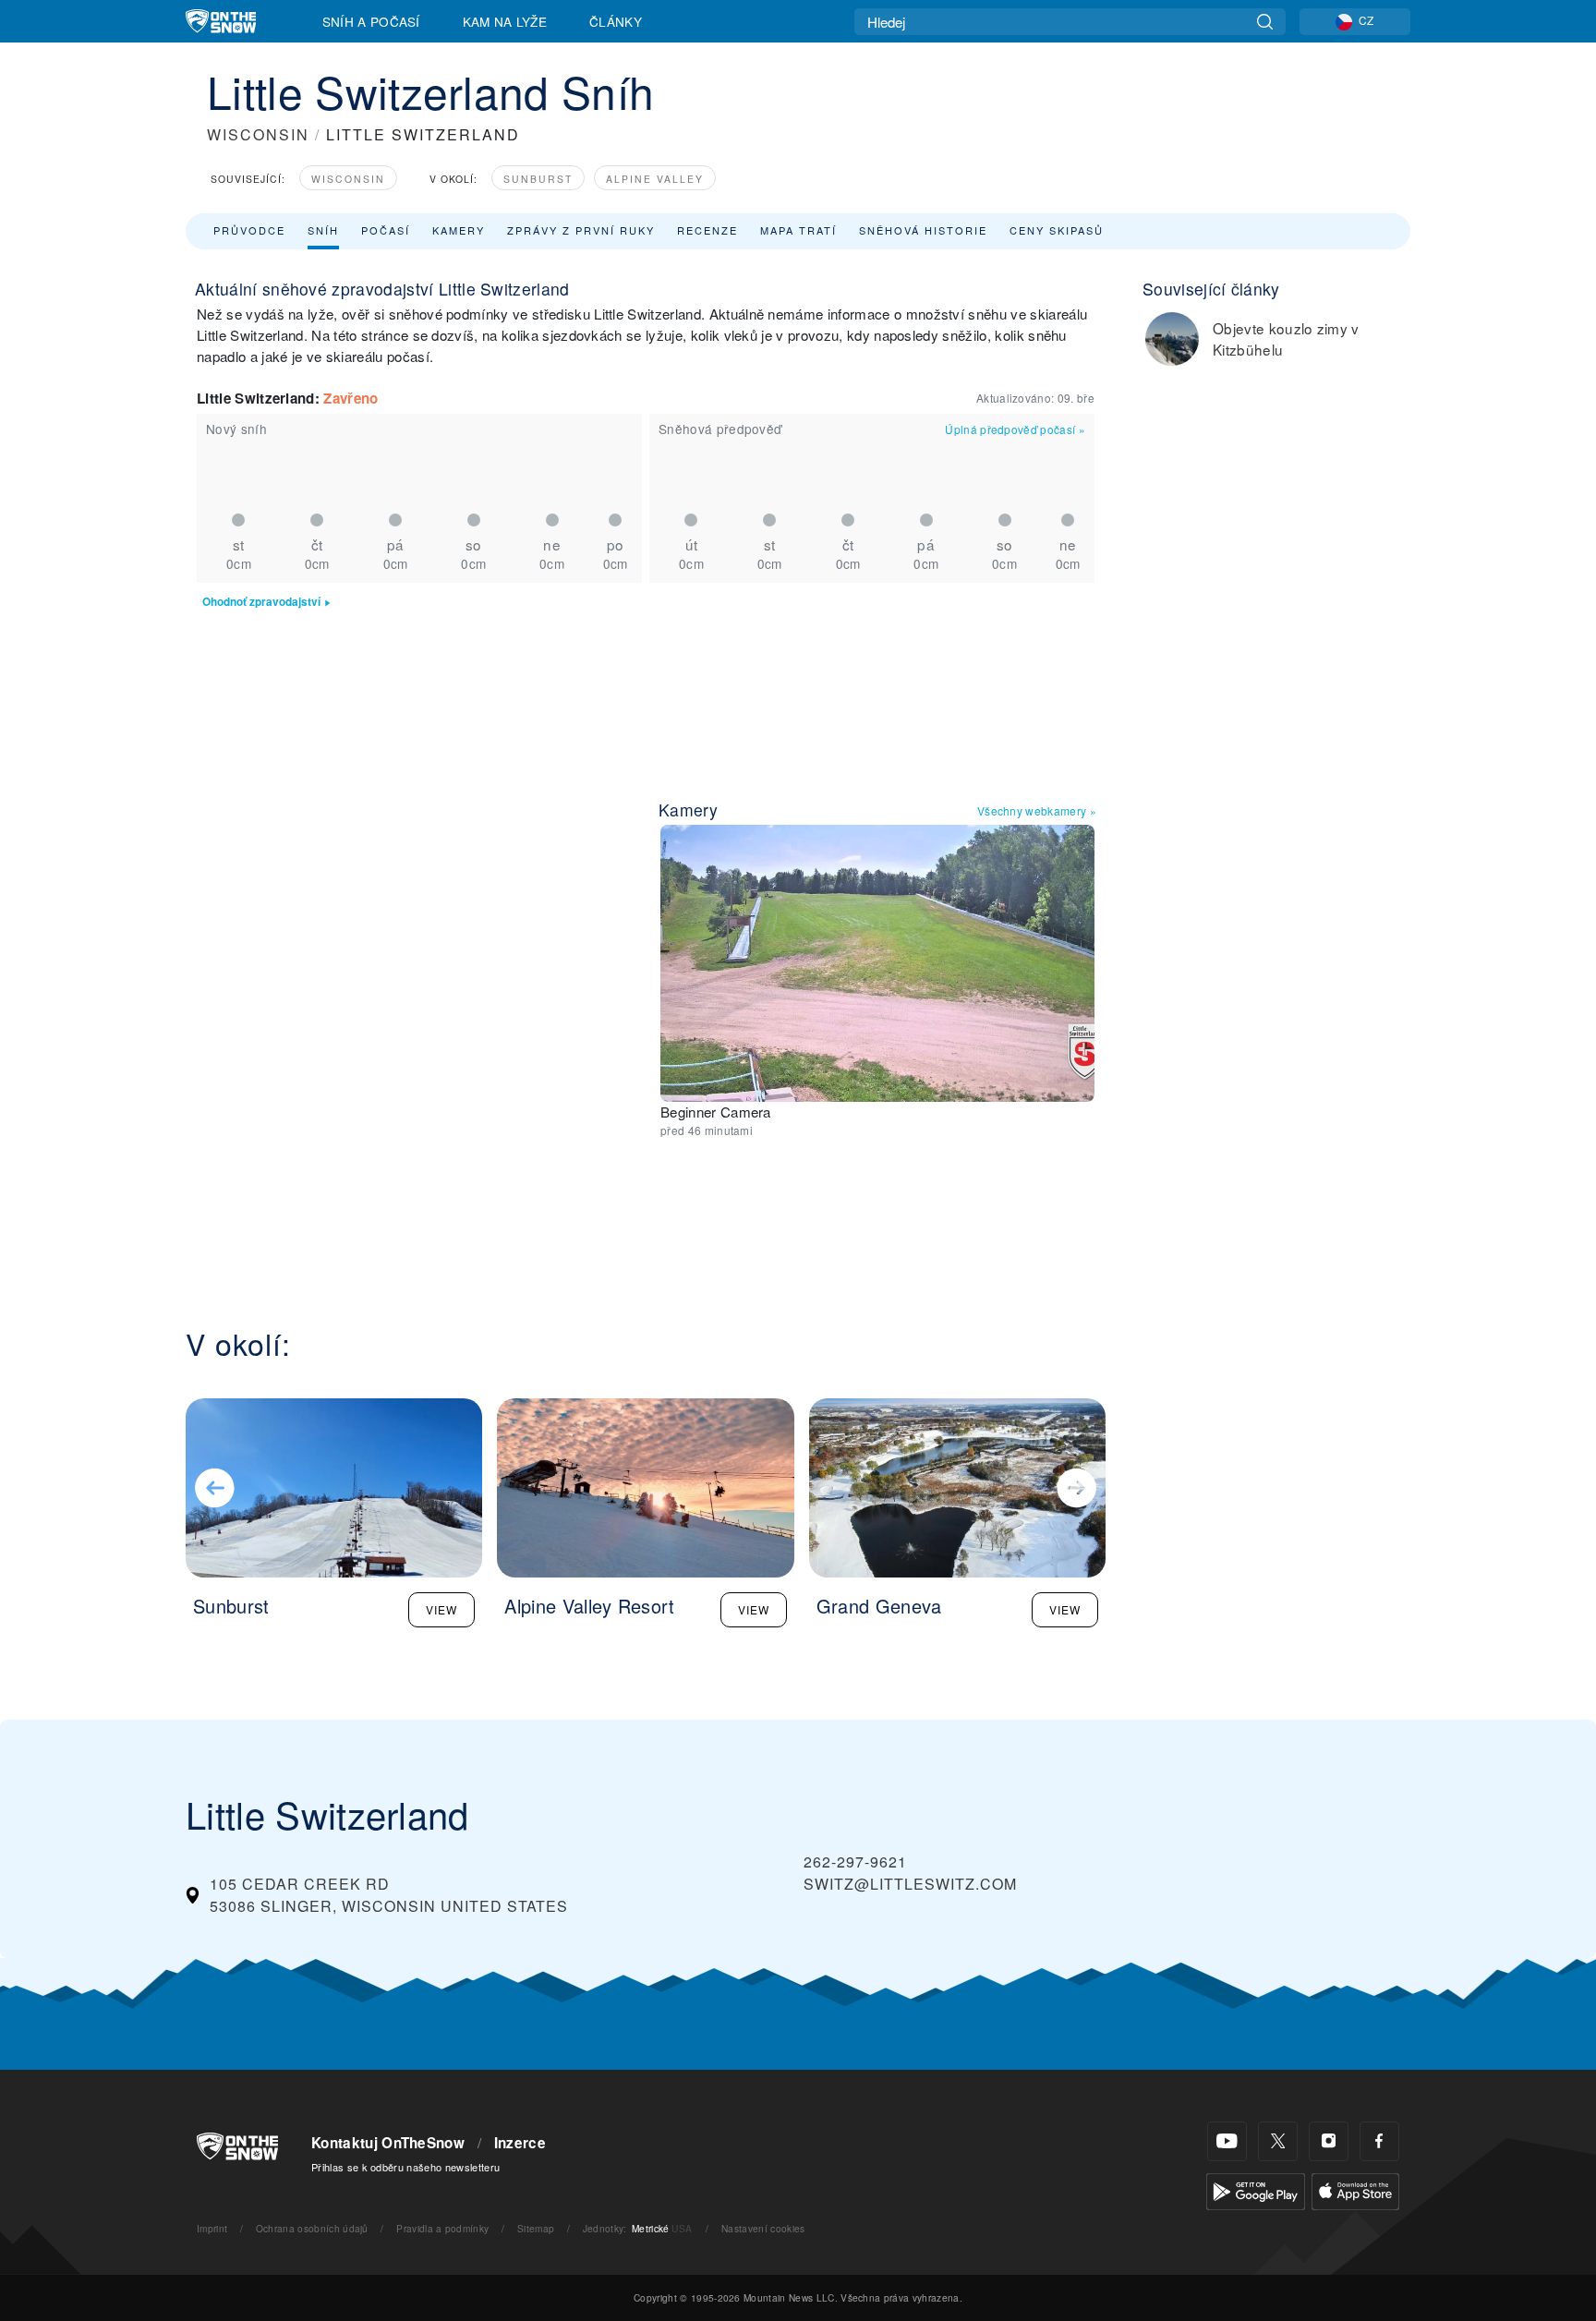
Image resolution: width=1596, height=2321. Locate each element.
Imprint (212, 2228)
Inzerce (520, 2143)
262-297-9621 (855, 1862)
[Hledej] (1265, 22)
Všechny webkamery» (1037, 810)
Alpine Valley (655, 179)
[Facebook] (1379, 2141)
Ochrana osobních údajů (312, 2228)
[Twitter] (1278, 2141)
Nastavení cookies (763, 2228)
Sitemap (536, 2228)
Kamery (459, 230)
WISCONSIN (258, 134)
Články (616, 21)
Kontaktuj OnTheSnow (388, 2143)
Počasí (386, 230)
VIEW (441, 1609)
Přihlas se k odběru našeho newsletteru (405, 2167)
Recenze (707, 230)
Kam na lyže (505, 21)
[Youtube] (1227, 2141)
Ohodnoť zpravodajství (261, 602)
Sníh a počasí (371, 21)
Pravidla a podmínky (442, 2228)
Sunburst (538, 179)
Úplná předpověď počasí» (1015, 429)
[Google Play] (1256, 2189)
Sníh (323, 230)
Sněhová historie (923, 230)
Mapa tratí (798, 230)
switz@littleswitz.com (910, 1884)
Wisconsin (348, 179)
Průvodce (249, 230)
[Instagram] (1329, 2141)
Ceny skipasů (1057, 230)
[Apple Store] (1355, 2189)
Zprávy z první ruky (581, 230)
